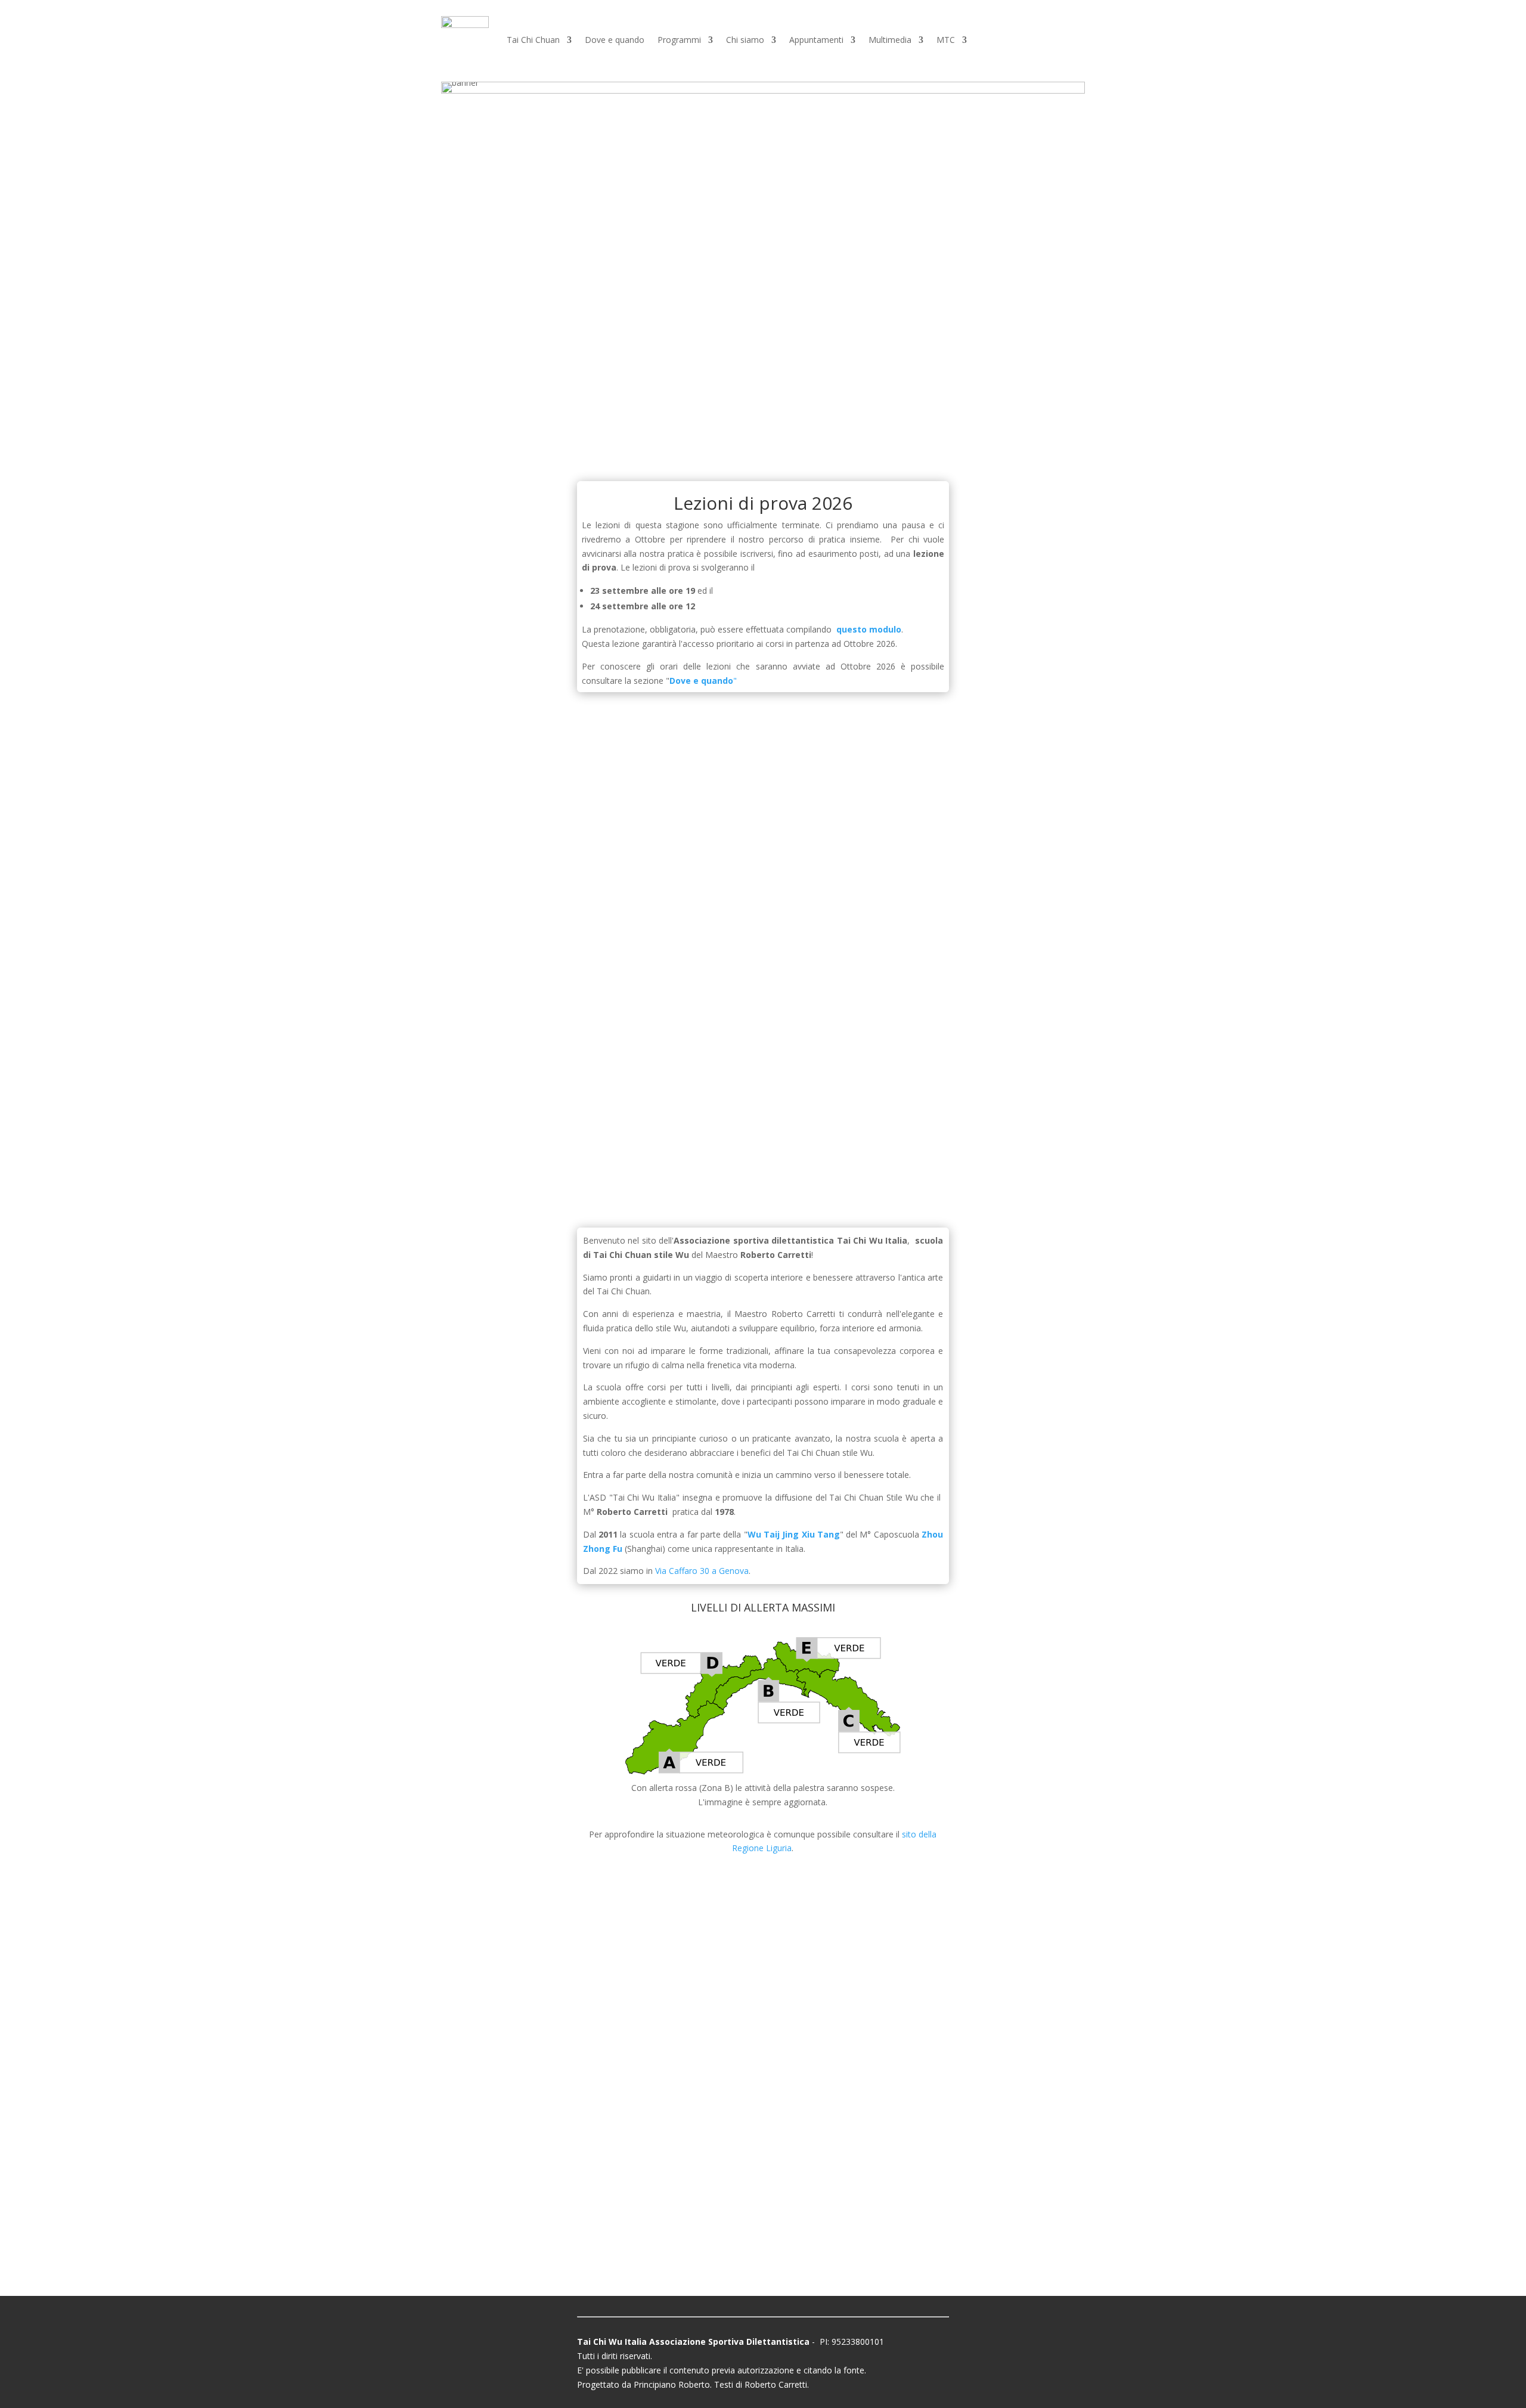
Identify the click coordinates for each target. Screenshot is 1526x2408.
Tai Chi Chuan (533, 40)
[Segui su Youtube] (848, 2235)
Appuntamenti (816, 40)
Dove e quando (615, 40)
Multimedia (890, 40)
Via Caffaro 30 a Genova (702, 1571)
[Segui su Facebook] (678, 2227)
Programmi (679, 40)
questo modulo (869, 629)
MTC (946, 40)
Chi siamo (745, 40)
